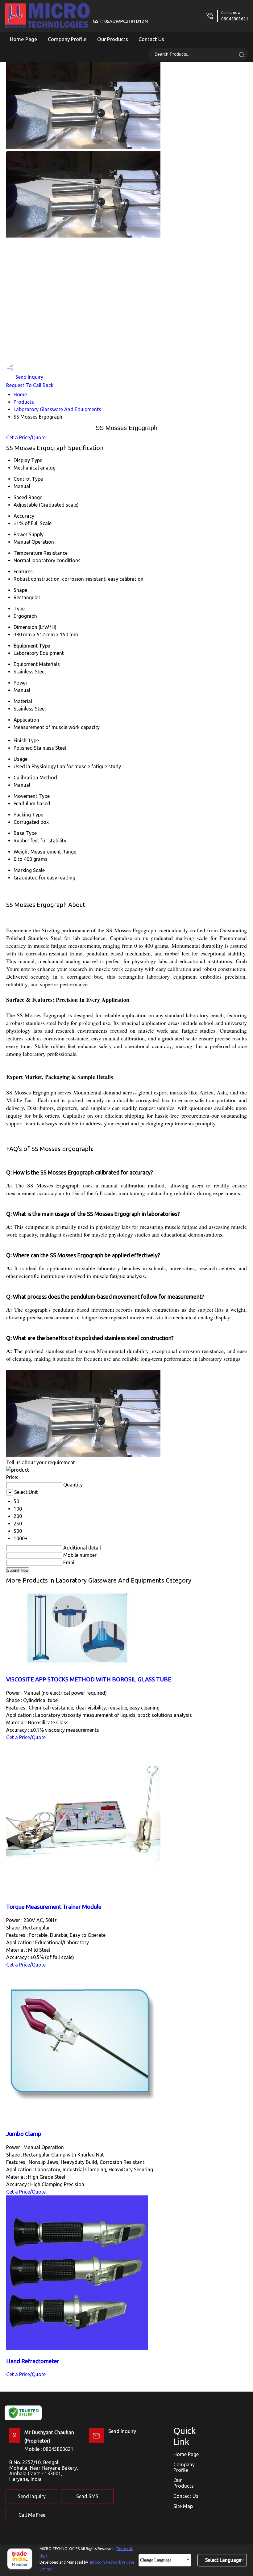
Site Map (183, 2506)
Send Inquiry (29, 377)
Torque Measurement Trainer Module (54, 1907)
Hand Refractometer (33, 2361)
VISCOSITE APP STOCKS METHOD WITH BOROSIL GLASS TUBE (89, 1679)
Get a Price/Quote (26, 437)
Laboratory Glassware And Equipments (57, 409)
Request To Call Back (30, 385)
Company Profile (67, 39)
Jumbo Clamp (24, 2134)
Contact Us (151, 39)
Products (24, 402)
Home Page (24, 39)
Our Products (113, 39)
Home (20, 394)
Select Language (223, 2560)
